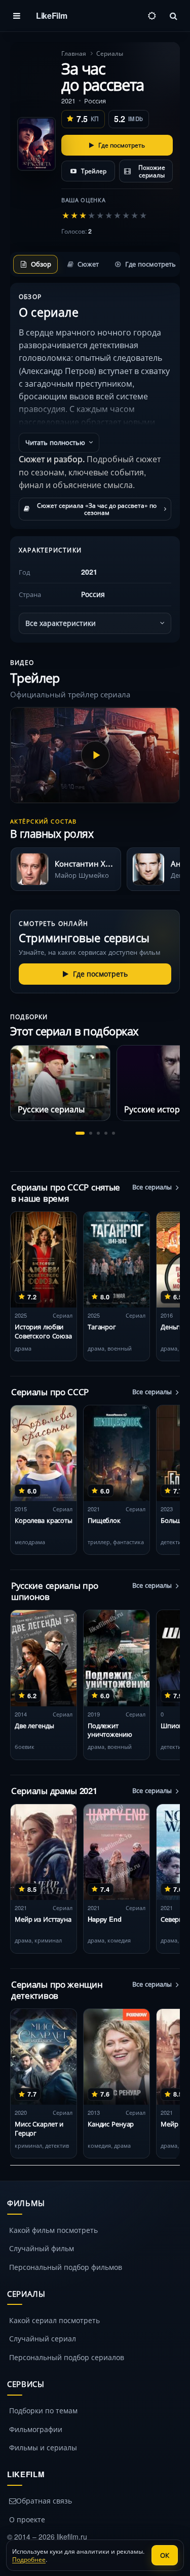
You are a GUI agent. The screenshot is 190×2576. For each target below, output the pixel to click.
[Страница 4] (106, 1133)
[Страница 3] (98, 1133)
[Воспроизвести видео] (95, 755)
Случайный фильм (42, 2248)
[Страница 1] (80, 1133)
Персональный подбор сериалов (67, 2357)
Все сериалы (152, 1187)
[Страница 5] (113, 1133)
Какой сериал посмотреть (54, 2320)
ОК (165, 2555)
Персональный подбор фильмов (66, 2267)
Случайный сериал (43, 2338)
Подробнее (29, 2559)
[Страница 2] (91, 1133)
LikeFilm (51, 15)
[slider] (104, 215)
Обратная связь (44, 2500)
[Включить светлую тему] (152, 16)
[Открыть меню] (17, 16)
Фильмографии (36, 2429)
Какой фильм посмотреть (53, 2230)
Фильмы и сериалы (43, 2447)
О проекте (27, 2519)
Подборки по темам (43, 2410)
